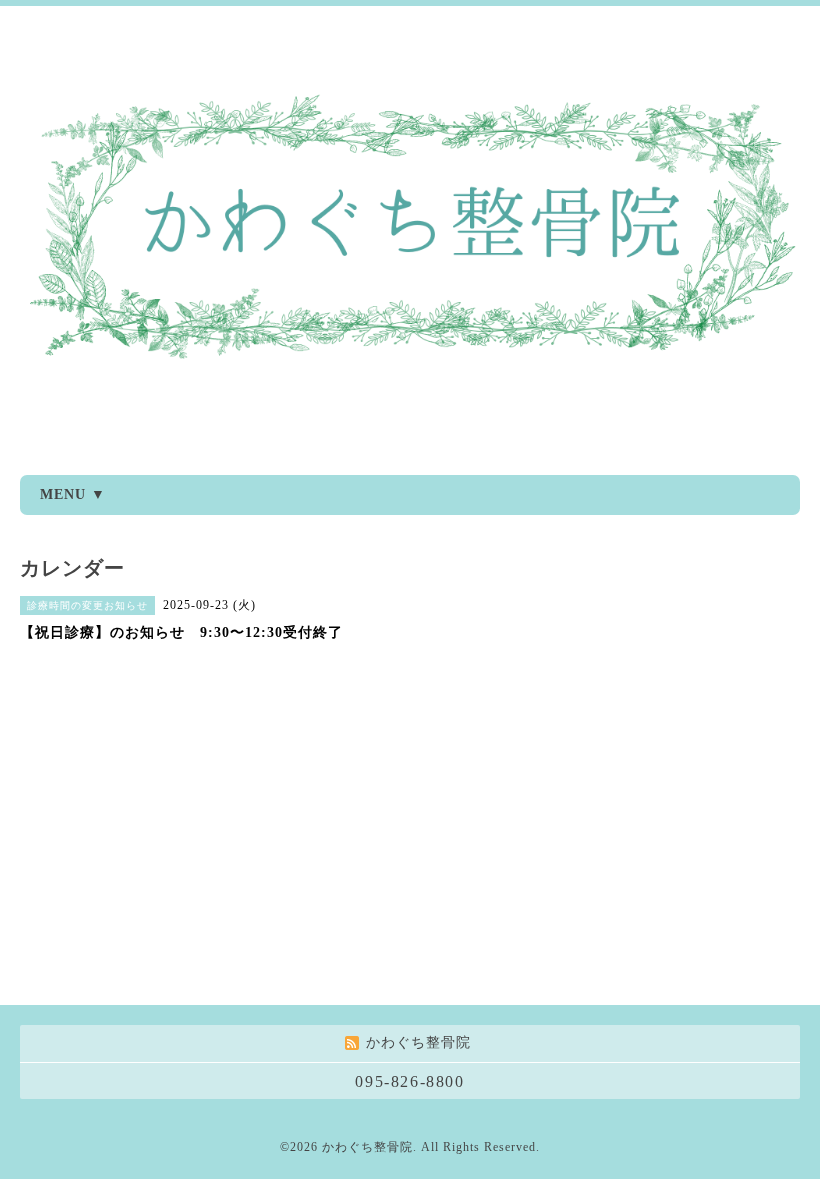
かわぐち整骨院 (367, 1147)
